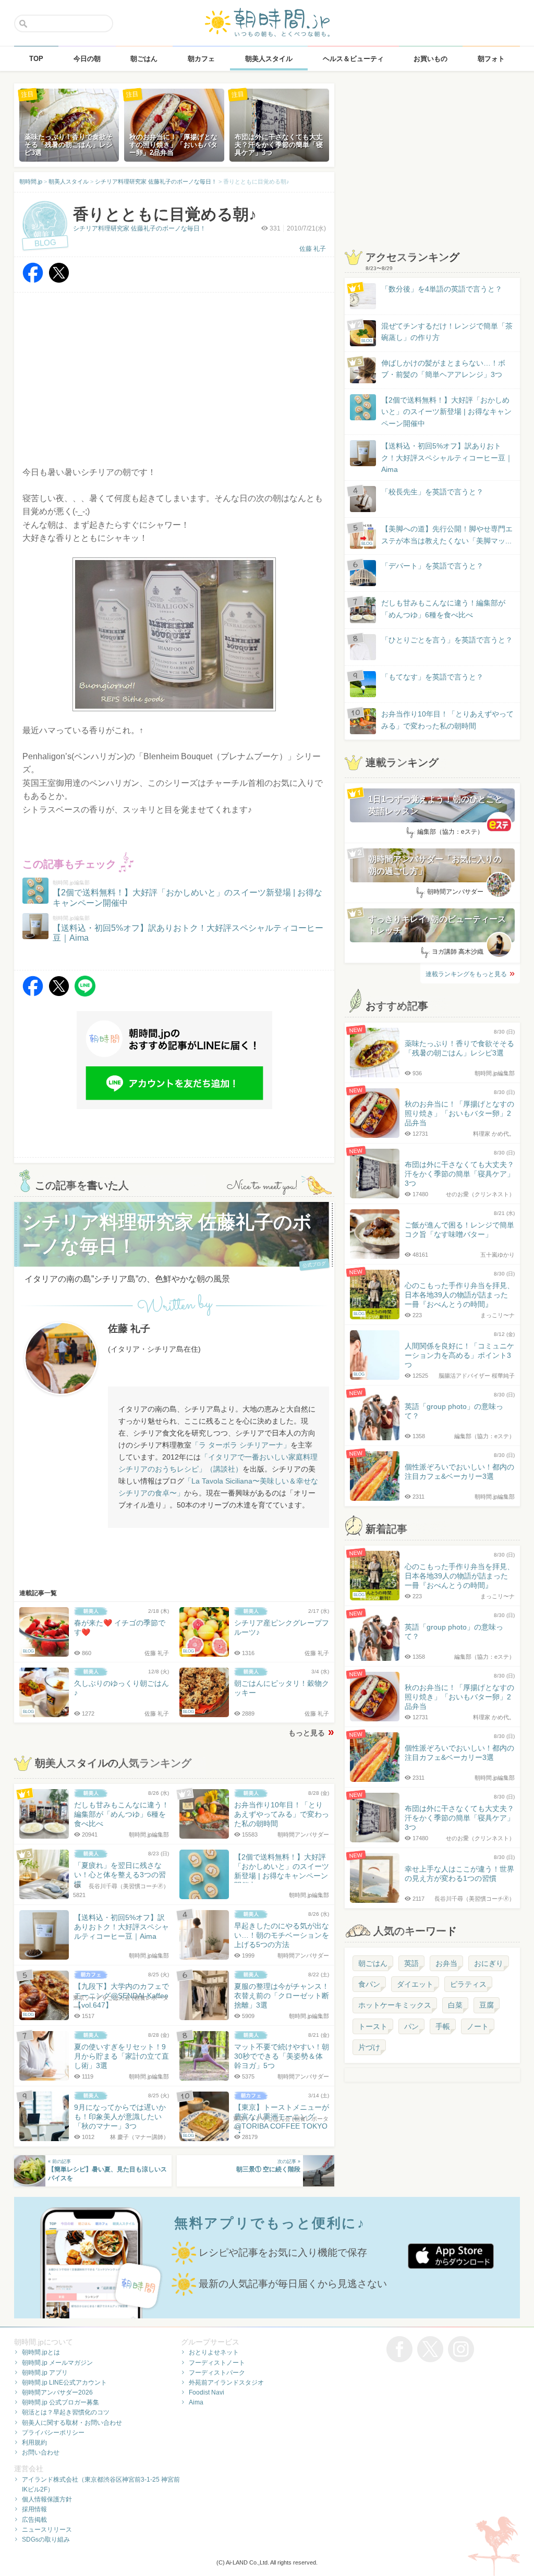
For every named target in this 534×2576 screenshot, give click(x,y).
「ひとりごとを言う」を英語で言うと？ (447, 640)
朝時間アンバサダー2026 (57, 2392)
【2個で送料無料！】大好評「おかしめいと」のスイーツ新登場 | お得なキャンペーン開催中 (446, 412)
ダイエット (415, 1984)
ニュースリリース (47, 2530)
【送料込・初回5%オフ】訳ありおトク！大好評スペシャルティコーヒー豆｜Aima (447, 458)
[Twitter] (59, 280)
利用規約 (34, 2443)
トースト (373, 2026)
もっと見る (307, 1733)
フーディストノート (217, 2363)
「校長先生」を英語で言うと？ (432, 492)
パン (411, 2026)
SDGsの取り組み (46, 2539)
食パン (369, 1984)
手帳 (443, 2026)
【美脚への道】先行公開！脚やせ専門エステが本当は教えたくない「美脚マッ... (437, 535)
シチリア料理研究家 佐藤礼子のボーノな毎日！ (139, 228)
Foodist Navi (207, 2392)
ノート (478, 2026)
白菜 (455, 2005)
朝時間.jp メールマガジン (57, 2363)
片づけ (369, 2047)
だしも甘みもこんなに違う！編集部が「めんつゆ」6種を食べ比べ (443, 609)
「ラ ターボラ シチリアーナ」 (241, 1445)
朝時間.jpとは (41, 2352)
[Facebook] (33, 280)
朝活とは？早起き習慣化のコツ (66, 2412)
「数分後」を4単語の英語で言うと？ (442, 289)
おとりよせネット (214, 2352)
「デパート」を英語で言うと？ (432, 566)
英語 (411, 1963)
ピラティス (468, 1984)
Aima (196, 2402)
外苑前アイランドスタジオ (226, 2383)
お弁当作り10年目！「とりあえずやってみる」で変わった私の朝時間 (447, 720)
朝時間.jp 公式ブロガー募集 (60, 2402)
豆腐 (487, 2005)
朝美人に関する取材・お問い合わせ (72, 2423)
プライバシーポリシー (53, 2433)
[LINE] (85, 994)
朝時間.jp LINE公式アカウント (64, 2383)
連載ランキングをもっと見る (466, 974)
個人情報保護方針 (47, 2499)
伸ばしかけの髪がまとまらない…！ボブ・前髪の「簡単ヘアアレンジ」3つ (443, 369)
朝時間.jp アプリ (45, 2373)
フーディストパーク (217, 2373)
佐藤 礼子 (313, 249)
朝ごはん (373, 1963)
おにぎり (489, 1963)
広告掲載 (34, 2520)
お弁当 (446, 1963)
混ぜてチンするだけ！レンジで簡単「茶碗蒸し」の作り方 (437, 332)
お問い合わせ (41, 2452)
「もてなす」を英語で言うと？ (432, 677)
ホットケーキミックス (395, 2005)
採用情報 (34, 2509)
